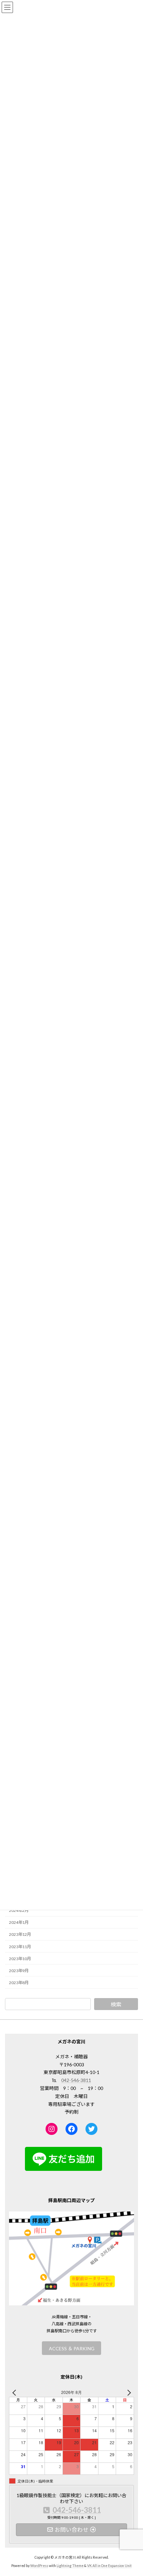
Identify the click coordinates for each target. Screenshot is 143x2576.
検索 (116, 2004)
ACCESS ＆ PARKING (72, 2348)
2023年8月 (19, 1983)
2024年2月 (19, 1911)
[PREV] (15, 2392)
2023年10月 (20, 1959)
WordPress (39, 2566)
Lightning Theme (70, 2566)
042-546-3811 (76, 2080)
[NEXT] (128, 2392)
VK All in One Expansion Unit (109, 2566)
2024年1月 (19, 1923)
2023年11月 (20, 1947)
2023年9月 (19, 1971)
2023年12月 (20, 1935)
